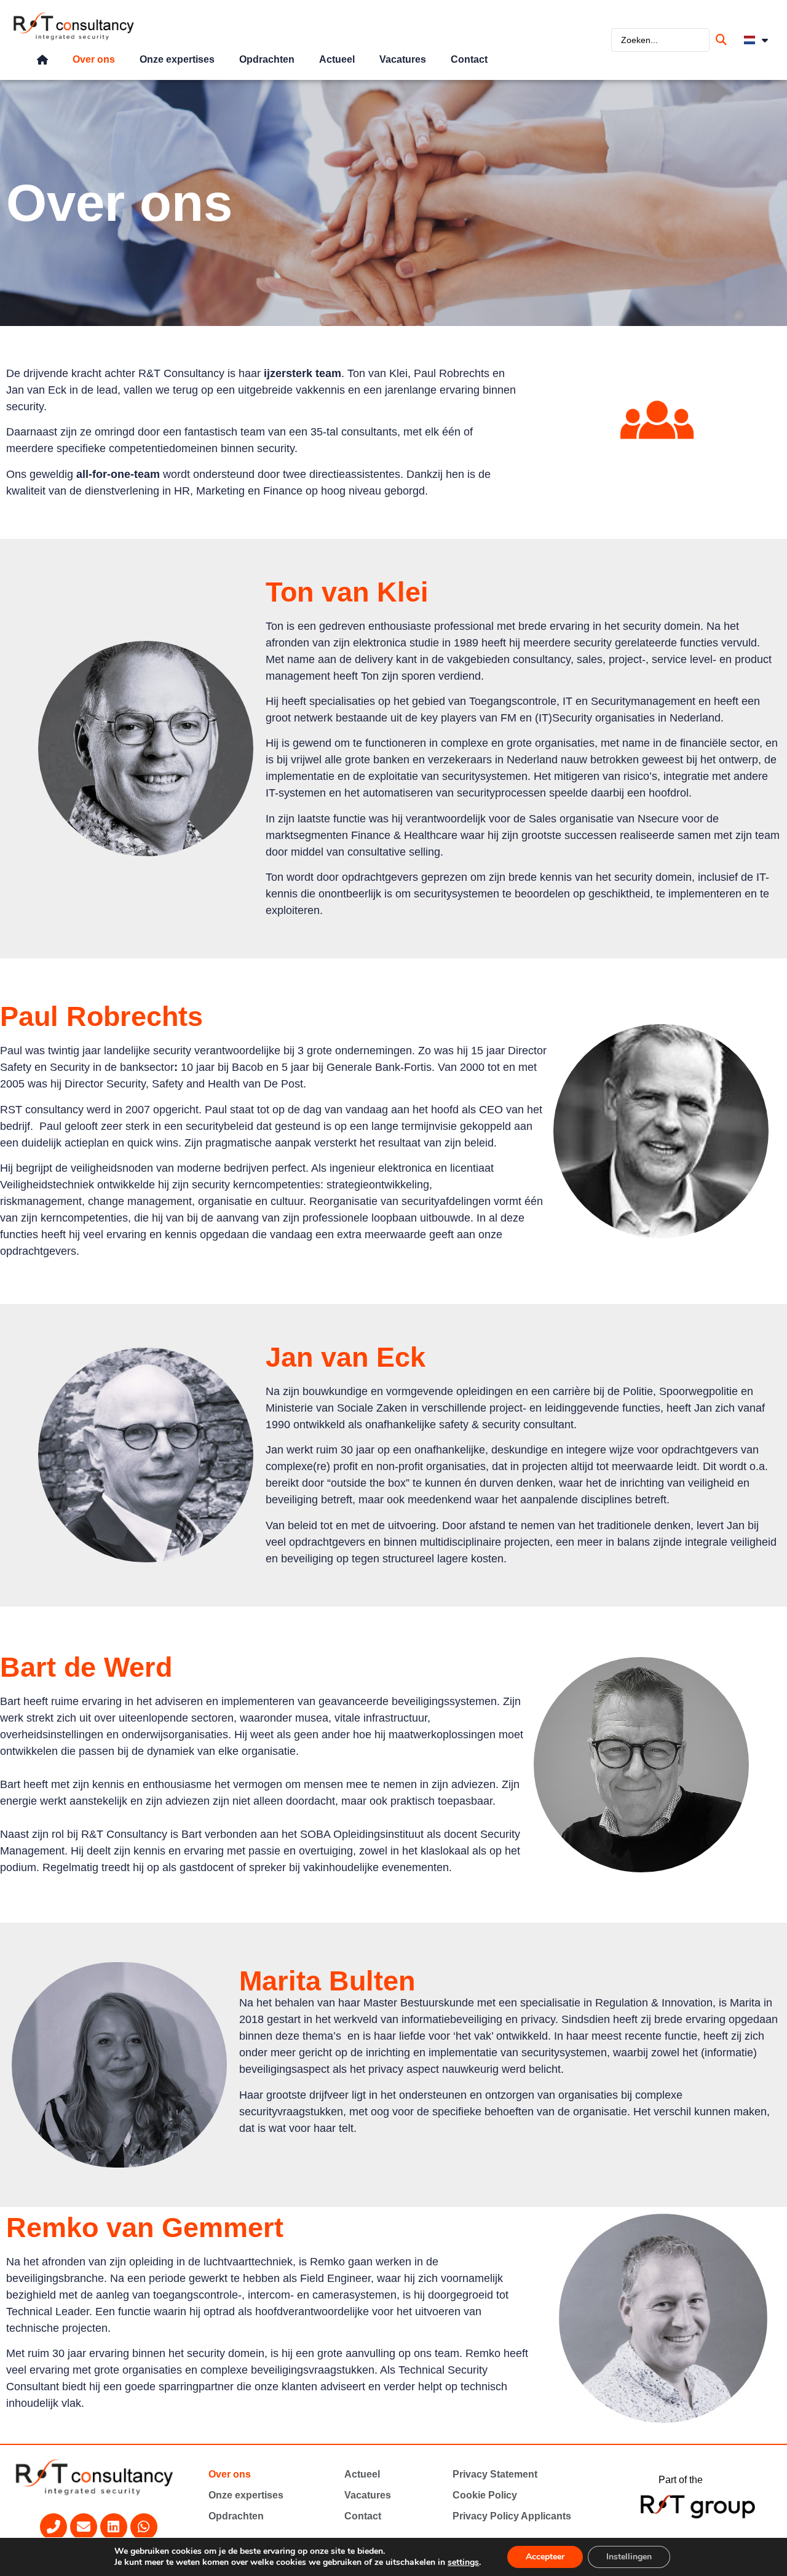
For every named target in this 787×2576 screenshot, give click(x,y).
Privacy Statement (495, 2474)
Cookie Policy (485, 2495)
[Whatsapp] (144, 2527)
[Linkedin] (114, 2527)
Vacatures (403, 59)
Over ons (94, 59)
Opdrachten (267, 59)
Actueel (337, 59)
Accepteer (545, 2557)
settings (463, 2562)
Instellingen (629, 2557)
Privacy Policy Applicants (512, 2516)
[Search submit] (723, 40)
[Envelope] (84, 2527)
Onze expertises (177, 59)
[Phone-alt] (53, 2527)
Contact (469, 59)
